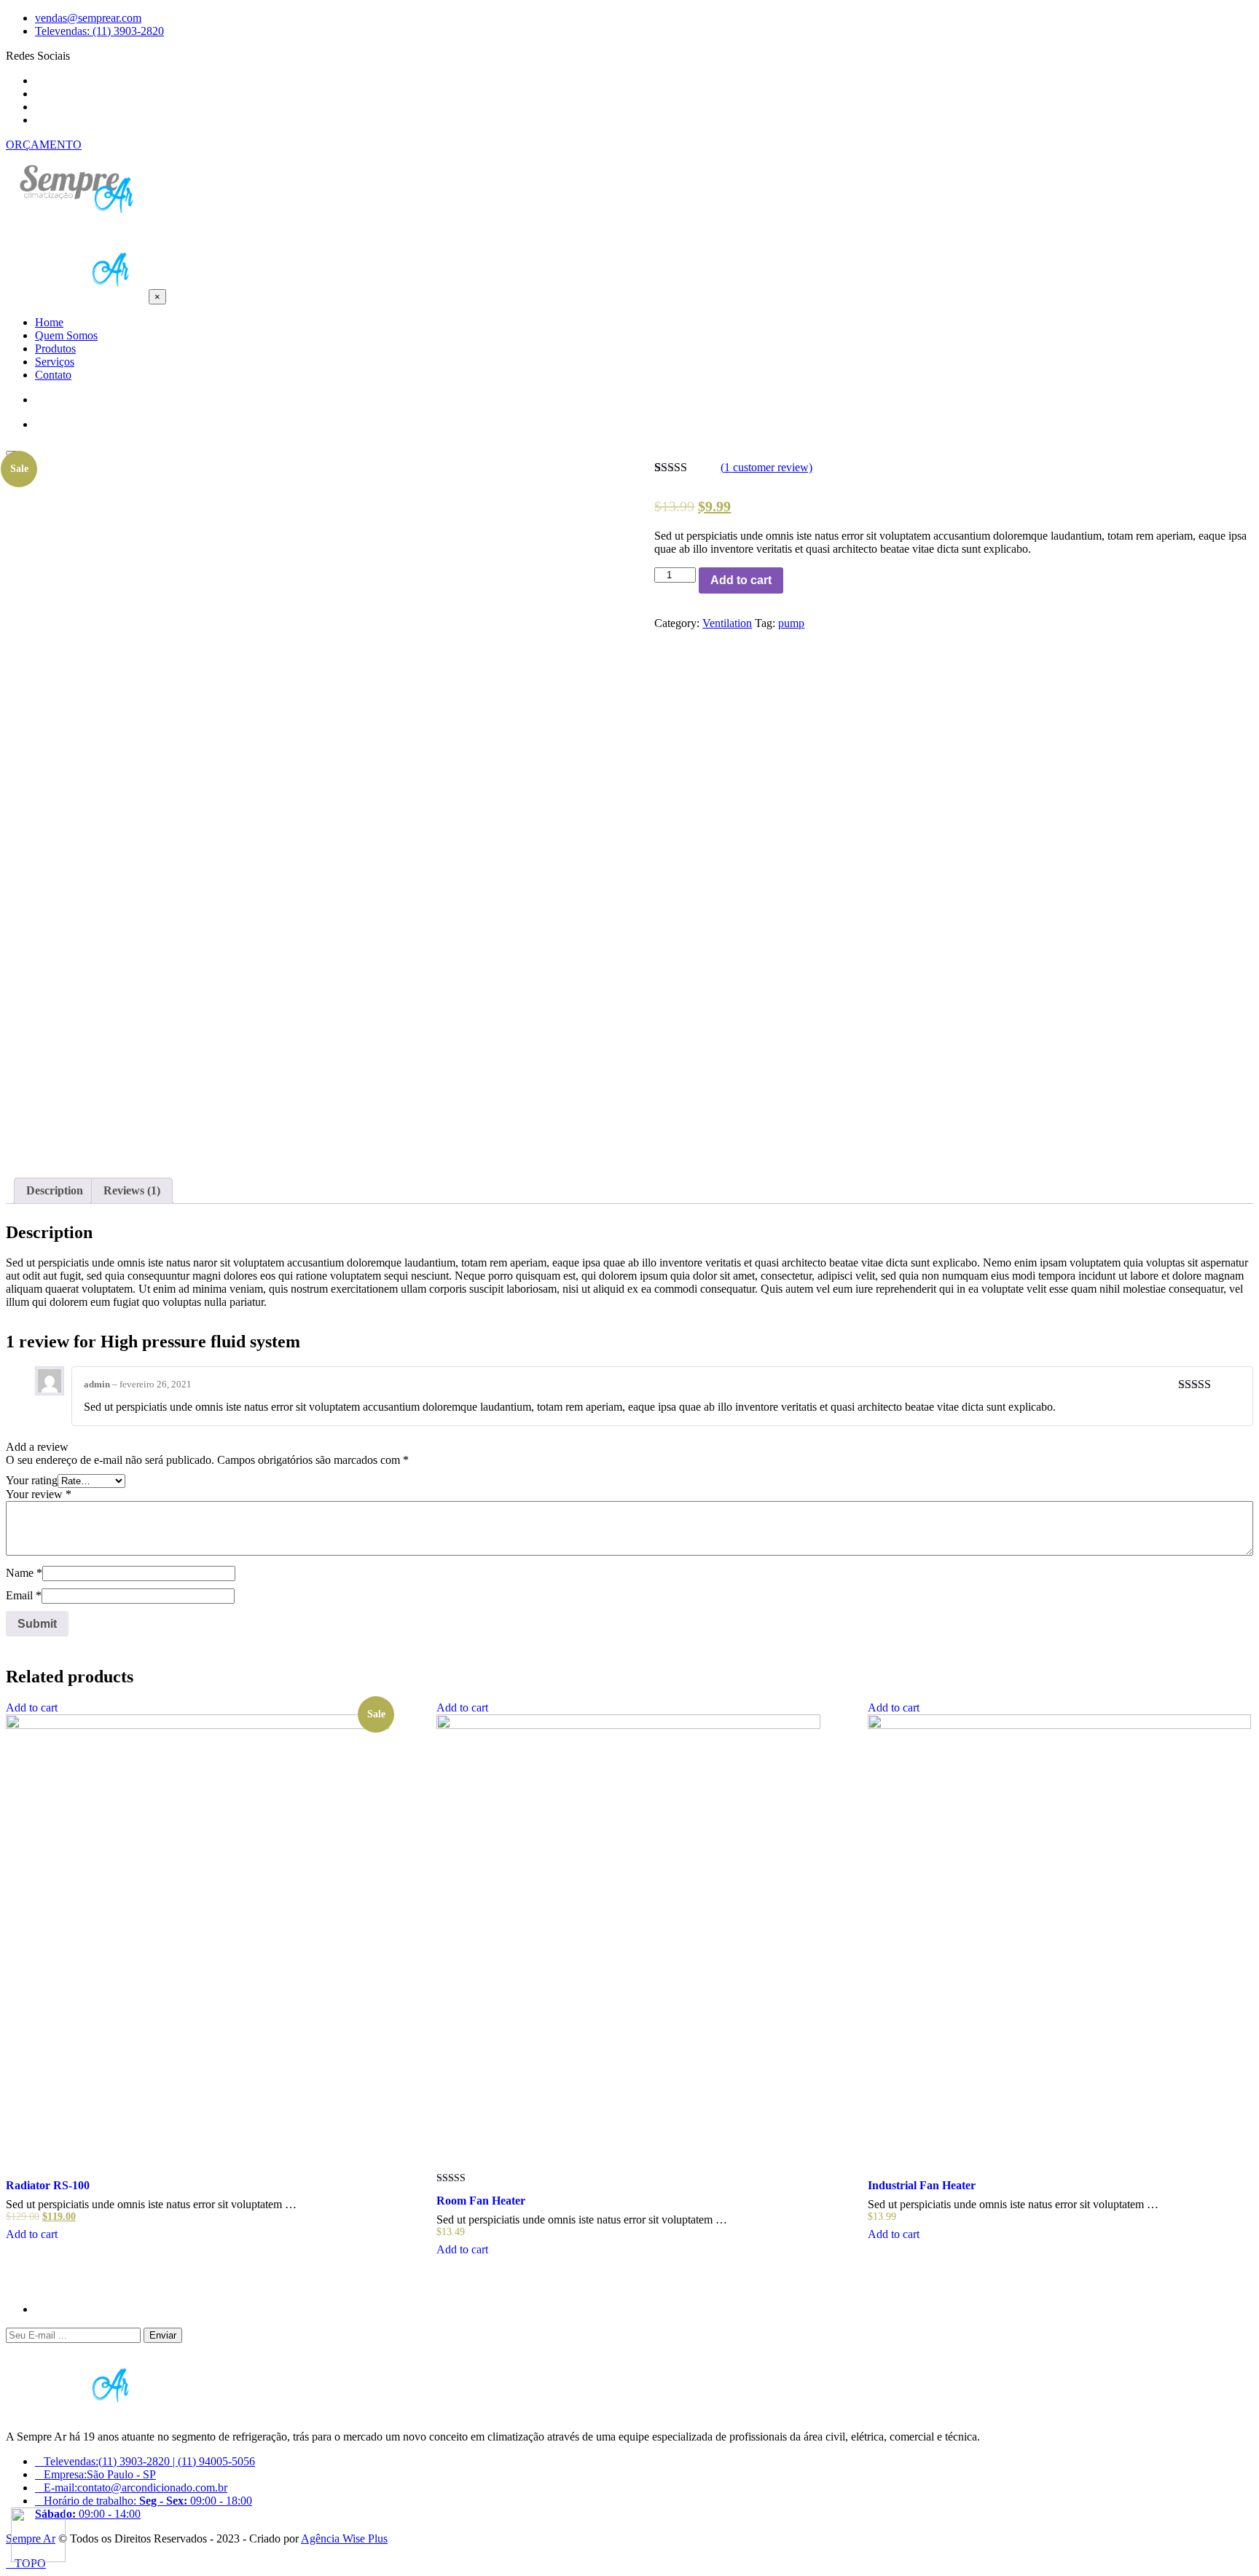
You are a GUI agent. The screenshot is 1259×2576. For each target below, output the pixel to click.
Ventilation (727, 623)
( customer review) (766, 467)
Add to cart (741, 580)
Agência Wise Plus (344, 2538)
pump (791, 623)
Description (55, 1190)
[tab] (55, 1191)
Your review (39, 1494)
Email (24, 1595)
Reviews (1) (132, 1190)
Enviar (163, 2335)
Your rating (32, 1480)
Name (24, 1573)
